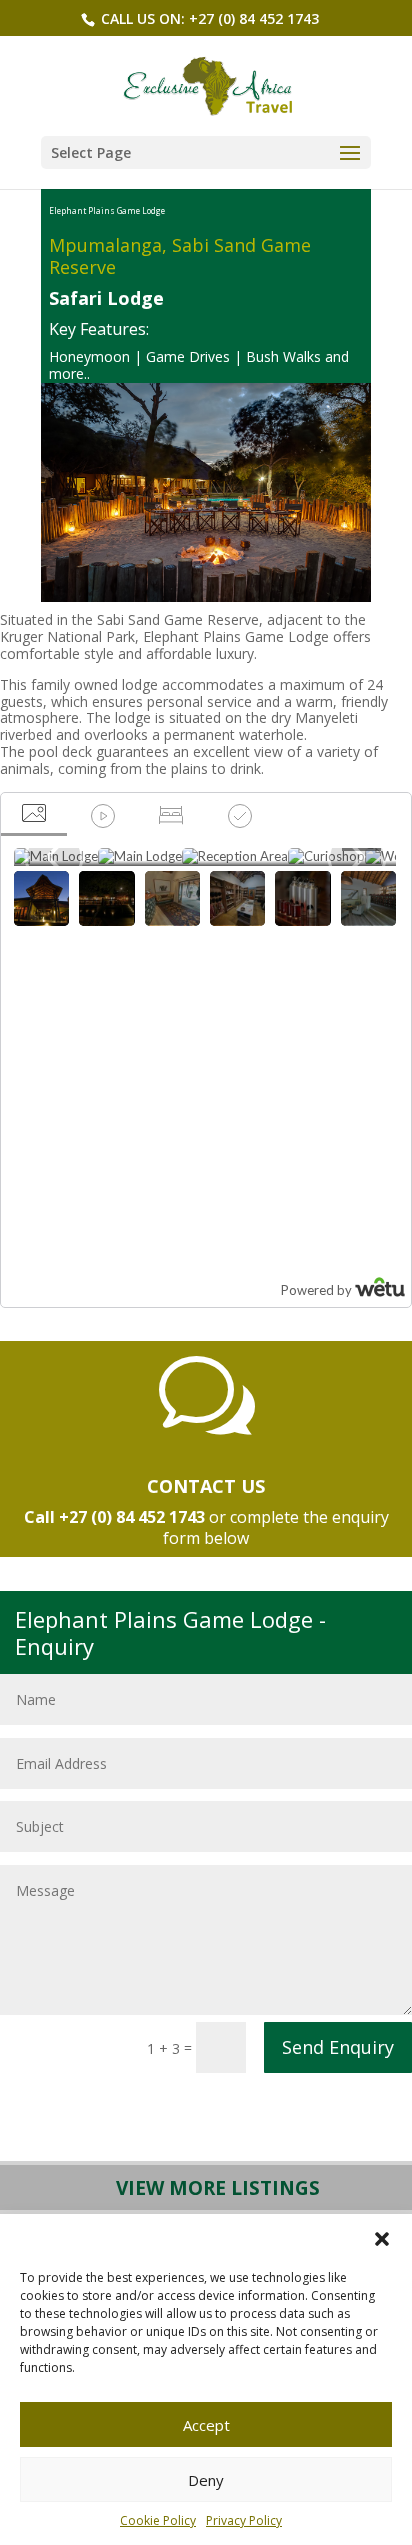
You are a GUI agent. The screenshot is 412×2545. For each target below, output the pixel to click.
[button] (382, 2239)
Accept (206, 2425)
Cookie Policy (158, 2520)
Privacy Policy (244, 2520)
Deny (206, 2480)
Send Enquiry (338, 2047)
